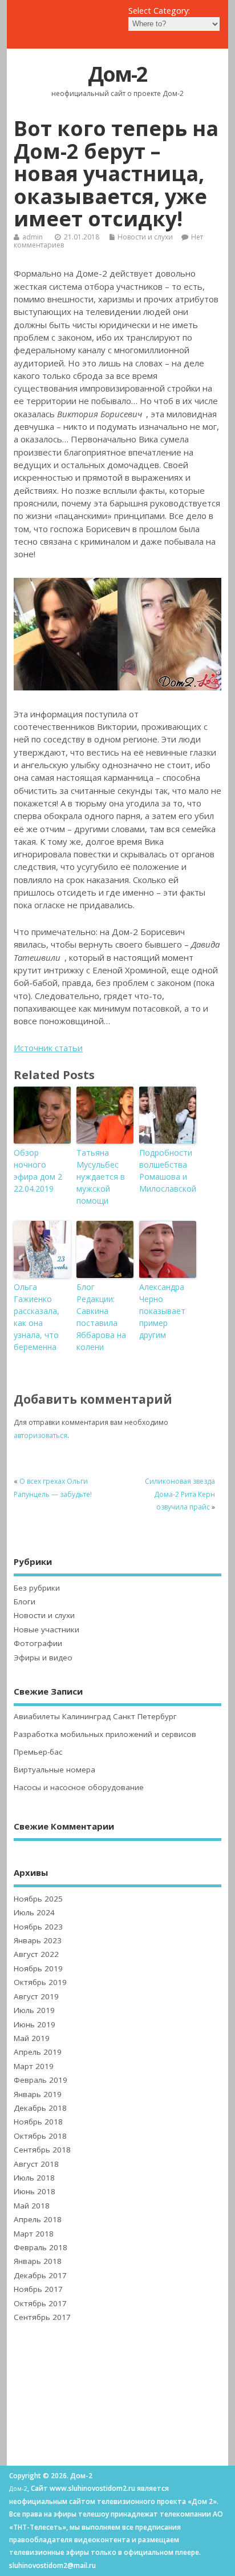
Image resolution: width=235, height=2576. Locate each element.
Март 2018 (34, 2234)
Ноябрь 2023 (38, 1927)
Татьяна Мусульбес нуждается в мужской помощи (101, 1177)
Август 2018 (36, 2164)
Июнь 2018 (35, 2191)
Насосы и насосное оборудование (79, 1787)
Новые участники (46, 1630)
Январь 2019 (38, 2094)
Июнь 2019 (35, 2024)
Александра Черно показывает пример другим (162, 1311)
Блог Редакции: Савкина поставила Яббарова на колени (101, 1317)
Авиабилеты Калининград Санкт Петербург (95, 1716)
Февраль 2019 (40, 2080)
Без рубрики (37, 1588)
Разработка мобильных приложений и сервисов (105, 1734)
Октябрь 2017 (40, 2303)
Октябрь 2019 (40, 1982)
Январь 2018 (38, 2261)
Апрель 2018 (38, 2219)
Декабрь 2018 (40, 2108)
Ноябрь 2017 (38, 2289)
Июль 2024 (34, 1912)
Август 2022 (36, 1954)
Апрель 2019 (38, 2052)
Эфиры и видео (43, 1658)
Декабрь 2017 (40, 2275)
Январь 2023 (38, 1940)
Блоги (25, 1601)
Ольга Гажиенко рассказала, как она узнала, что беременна (37, 1317)
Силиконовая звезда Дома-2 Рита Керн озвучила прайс (180, 1494)
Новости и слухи (145, 237)
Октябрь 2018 (40, 2136)
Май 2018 (32, 2206)
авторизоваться (40, 1435)
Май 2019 (32, 2038)
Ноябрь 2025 (38, 1899)
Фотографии (38, 1643)
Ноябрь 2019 (38, 1968)
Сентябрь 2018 (42, 2150)
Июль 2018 (34, 2178)
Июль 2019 (34, 2010)
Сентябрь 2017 (42, 2317)
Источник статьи (48, 1048)
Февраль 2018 (40, 2247)
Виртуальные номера (54, 1770)
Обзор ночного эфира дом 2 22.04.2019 (38, 1171)
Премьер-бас (38, 1752)
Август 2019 (36, 1996)
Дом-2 (117, 74)
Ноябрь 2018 (38, 2122)
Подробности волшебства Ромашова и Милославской (168, 1171)
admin (33, 237)
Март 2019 (34, 2066)
